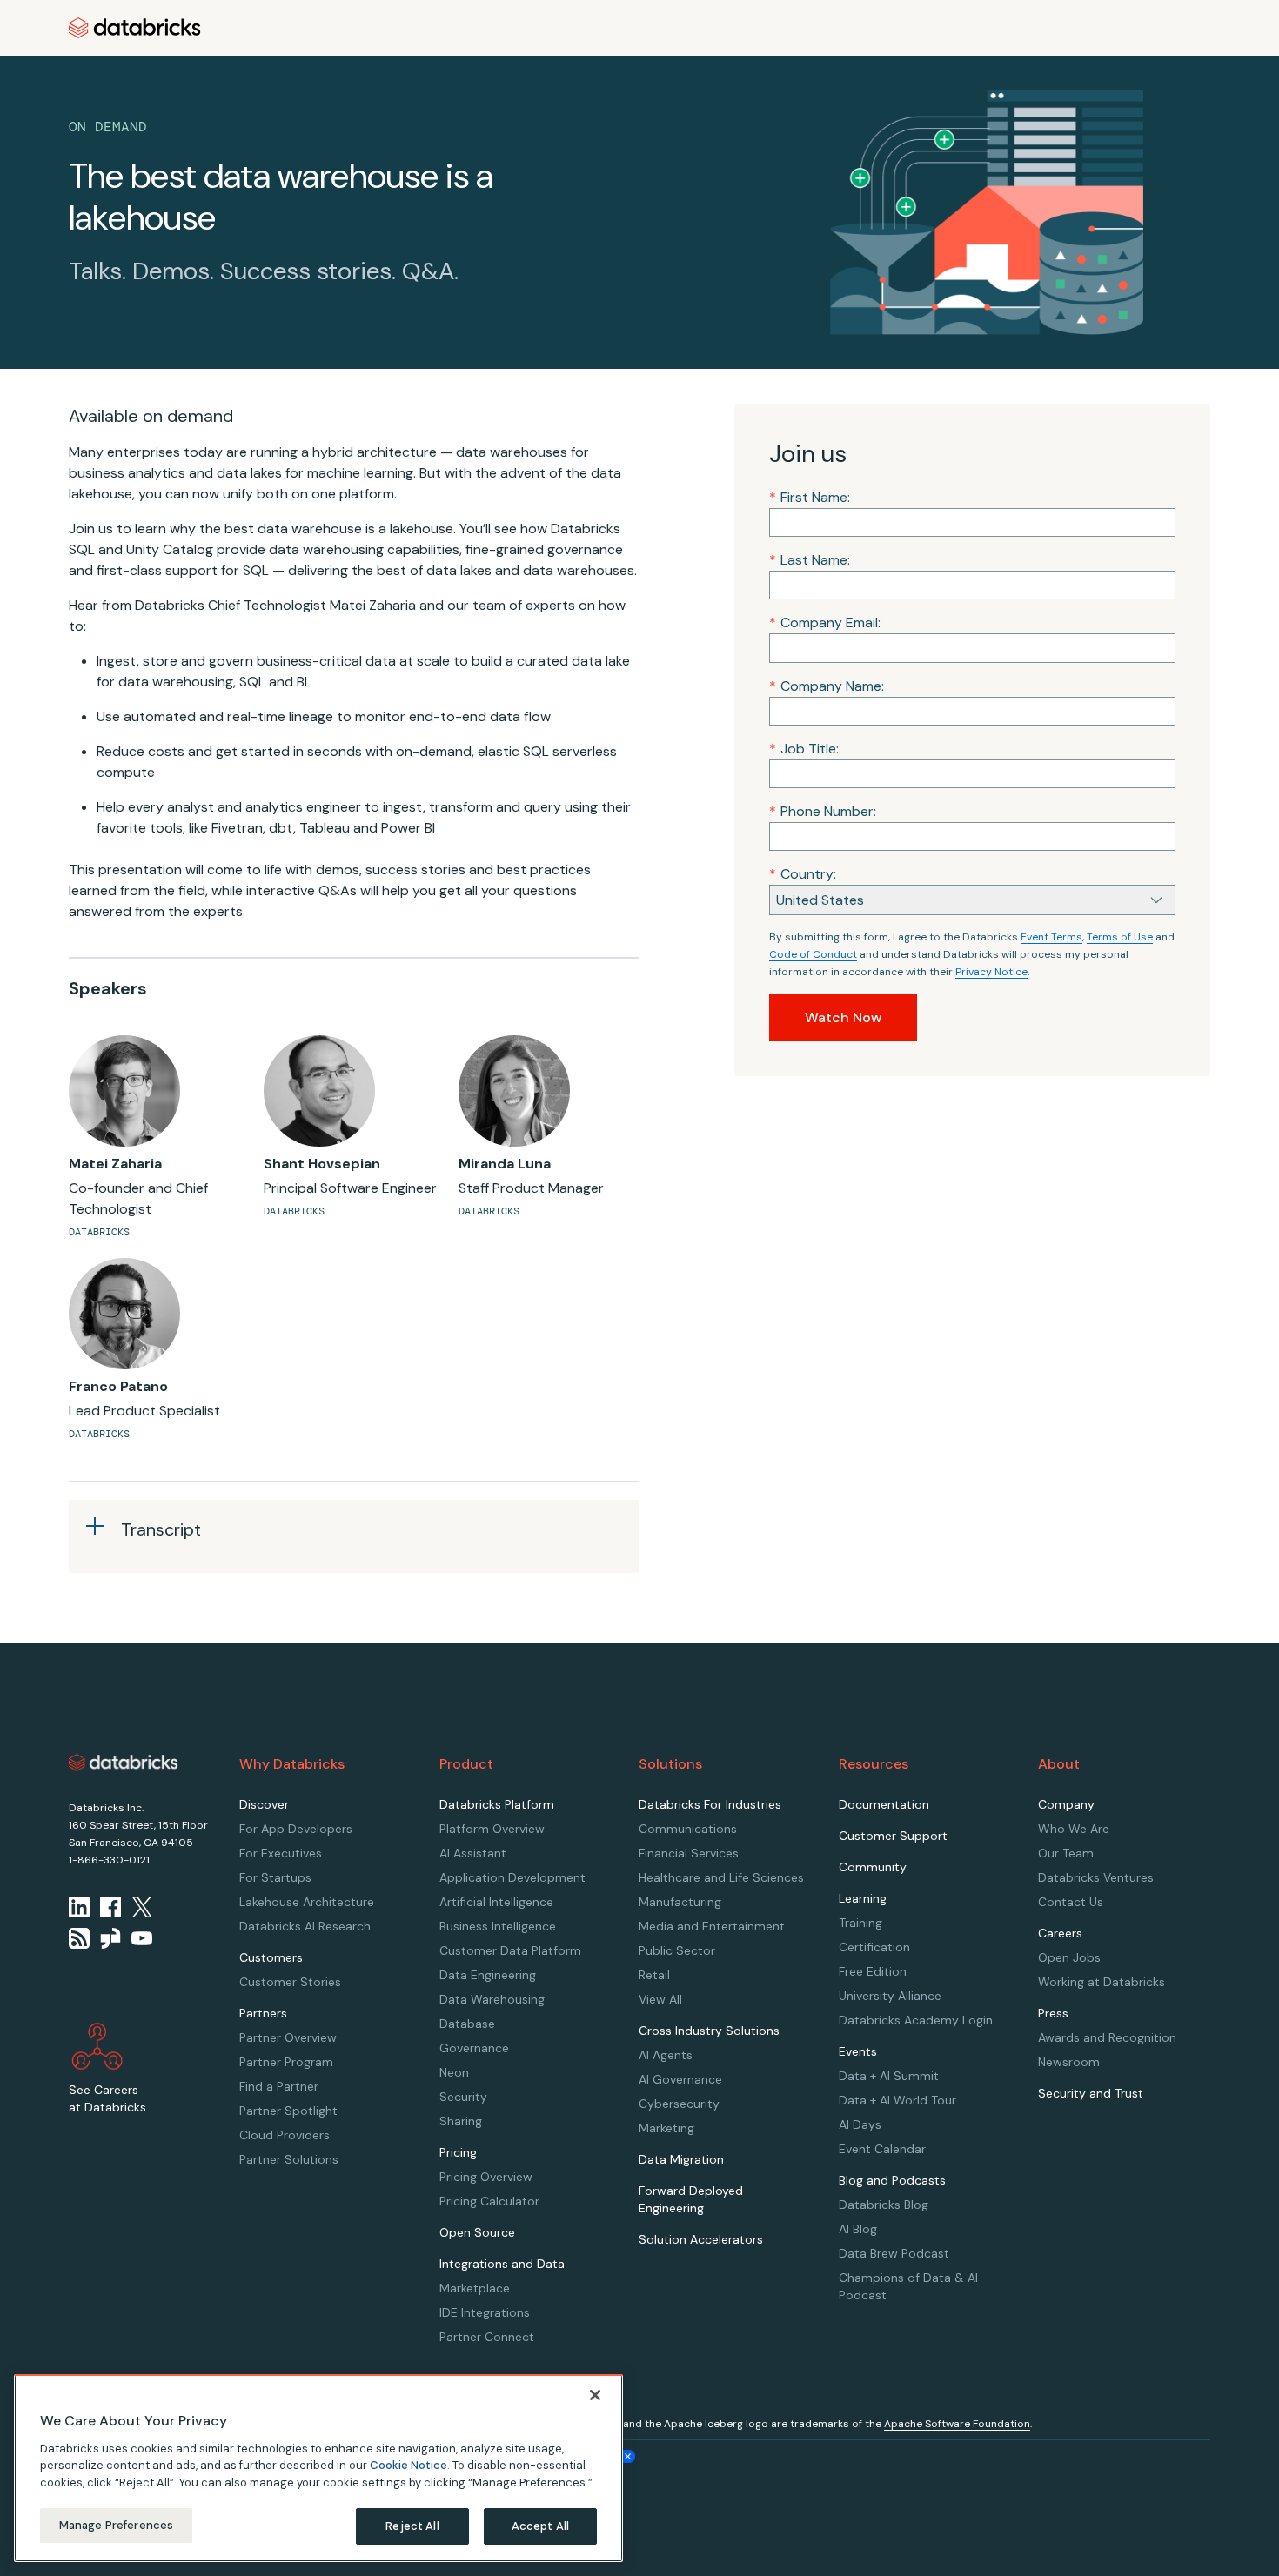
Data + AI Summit (889, 2076)
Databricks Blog (884, 2205)
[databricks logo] (124, 1763)
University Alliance (890, 1996)
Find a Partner (279, 2086)
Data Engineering (488, 1975)
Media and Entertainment (712, 1926)
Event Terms (1051, 937)
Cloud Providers (285, 2135)
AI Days (860, 2124)
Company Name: (827, 686)
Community (873, 1867)
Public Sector (677, 1950)
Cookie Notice (408, 2465)
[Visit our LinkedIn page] (79, 1907)
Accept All (540, 2526)
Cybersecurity (679, 2104)
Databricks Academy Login (916, 2020)
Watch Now (843, 1017)
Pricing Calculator (489, 2201)
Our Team (1066, 1853)
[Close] (595, 2395)
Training (860, 1923)
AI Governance (680, 2079)
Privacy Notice (991, 972)
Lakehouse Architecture (307, 1902)
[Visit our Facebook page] (110, 1907)
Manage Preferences (116, 2525)
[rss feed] (79, 1938)
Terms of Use (1120, 937)
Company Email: (825, 622)
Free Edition (873, 1971)
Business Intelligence (498, 1926)
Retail (654, 1975)
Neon (454, 2072)
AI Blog (858, 2229)
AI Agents (666, 2055)
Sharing (461, 2121)
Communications (688, 1829)
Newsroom (1069, 2062)
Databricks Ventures (1096, 1877)
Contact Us (1071, 1902)
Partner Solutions (289, 2159)
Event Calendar (882, 2149)
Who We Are (1074, 1829)
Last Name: (810, 560)
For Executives (281, 1853)
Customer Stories (290, 1982)
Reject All (412, 2526)
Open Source (477, 2232)
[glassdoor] (110, 1938)
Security (463, 2097)
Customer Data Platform (510, 1950)
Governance (474, 2048)
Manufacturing (680, 1902)
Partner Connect (487, 2337)
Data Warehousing (492, 1999)
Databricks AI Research (305, 1926)
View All (660, 1999)
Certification (874, 1947)
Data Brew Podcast (894, 2253)
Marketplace (475, 2288)
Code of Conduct (813, 954)
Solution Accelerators (701, 2239)
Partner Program (286, 2062)
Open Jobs (1069, 1957)
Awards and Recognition (1107, 2037)
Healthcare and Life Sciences (721, 1877)
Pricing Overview (486, 2177)
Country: (803, 874)
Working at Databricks (1102, 1982)
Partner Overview (288, 2037)
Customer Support (893, 1836)
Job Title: (804, 749)
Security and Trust (1091, 2093)
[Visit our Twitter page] (142, 1907)
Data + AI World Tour (897, 2100)
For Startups (275, 1877)
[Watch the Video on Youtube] (142, 1938)
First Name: (810, 497)
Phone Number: (823, 811)
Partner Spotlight (288, 2111)
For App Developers (296, 1829)
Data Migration (681, 2159)
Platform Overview (492, 1829)
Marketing (666, 2128)
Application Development (512, 1877)
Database (467, 2024)
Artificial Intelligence (496, 1902)
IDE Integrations (485, 2312)
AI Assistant (473, 1853)
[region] (318, 2468)
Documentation (884, 1804)
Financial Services (689, 1853)
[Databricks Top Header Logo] (135, 28)
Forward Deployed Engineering (691, 2199)
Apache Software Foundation (957, 2424)
